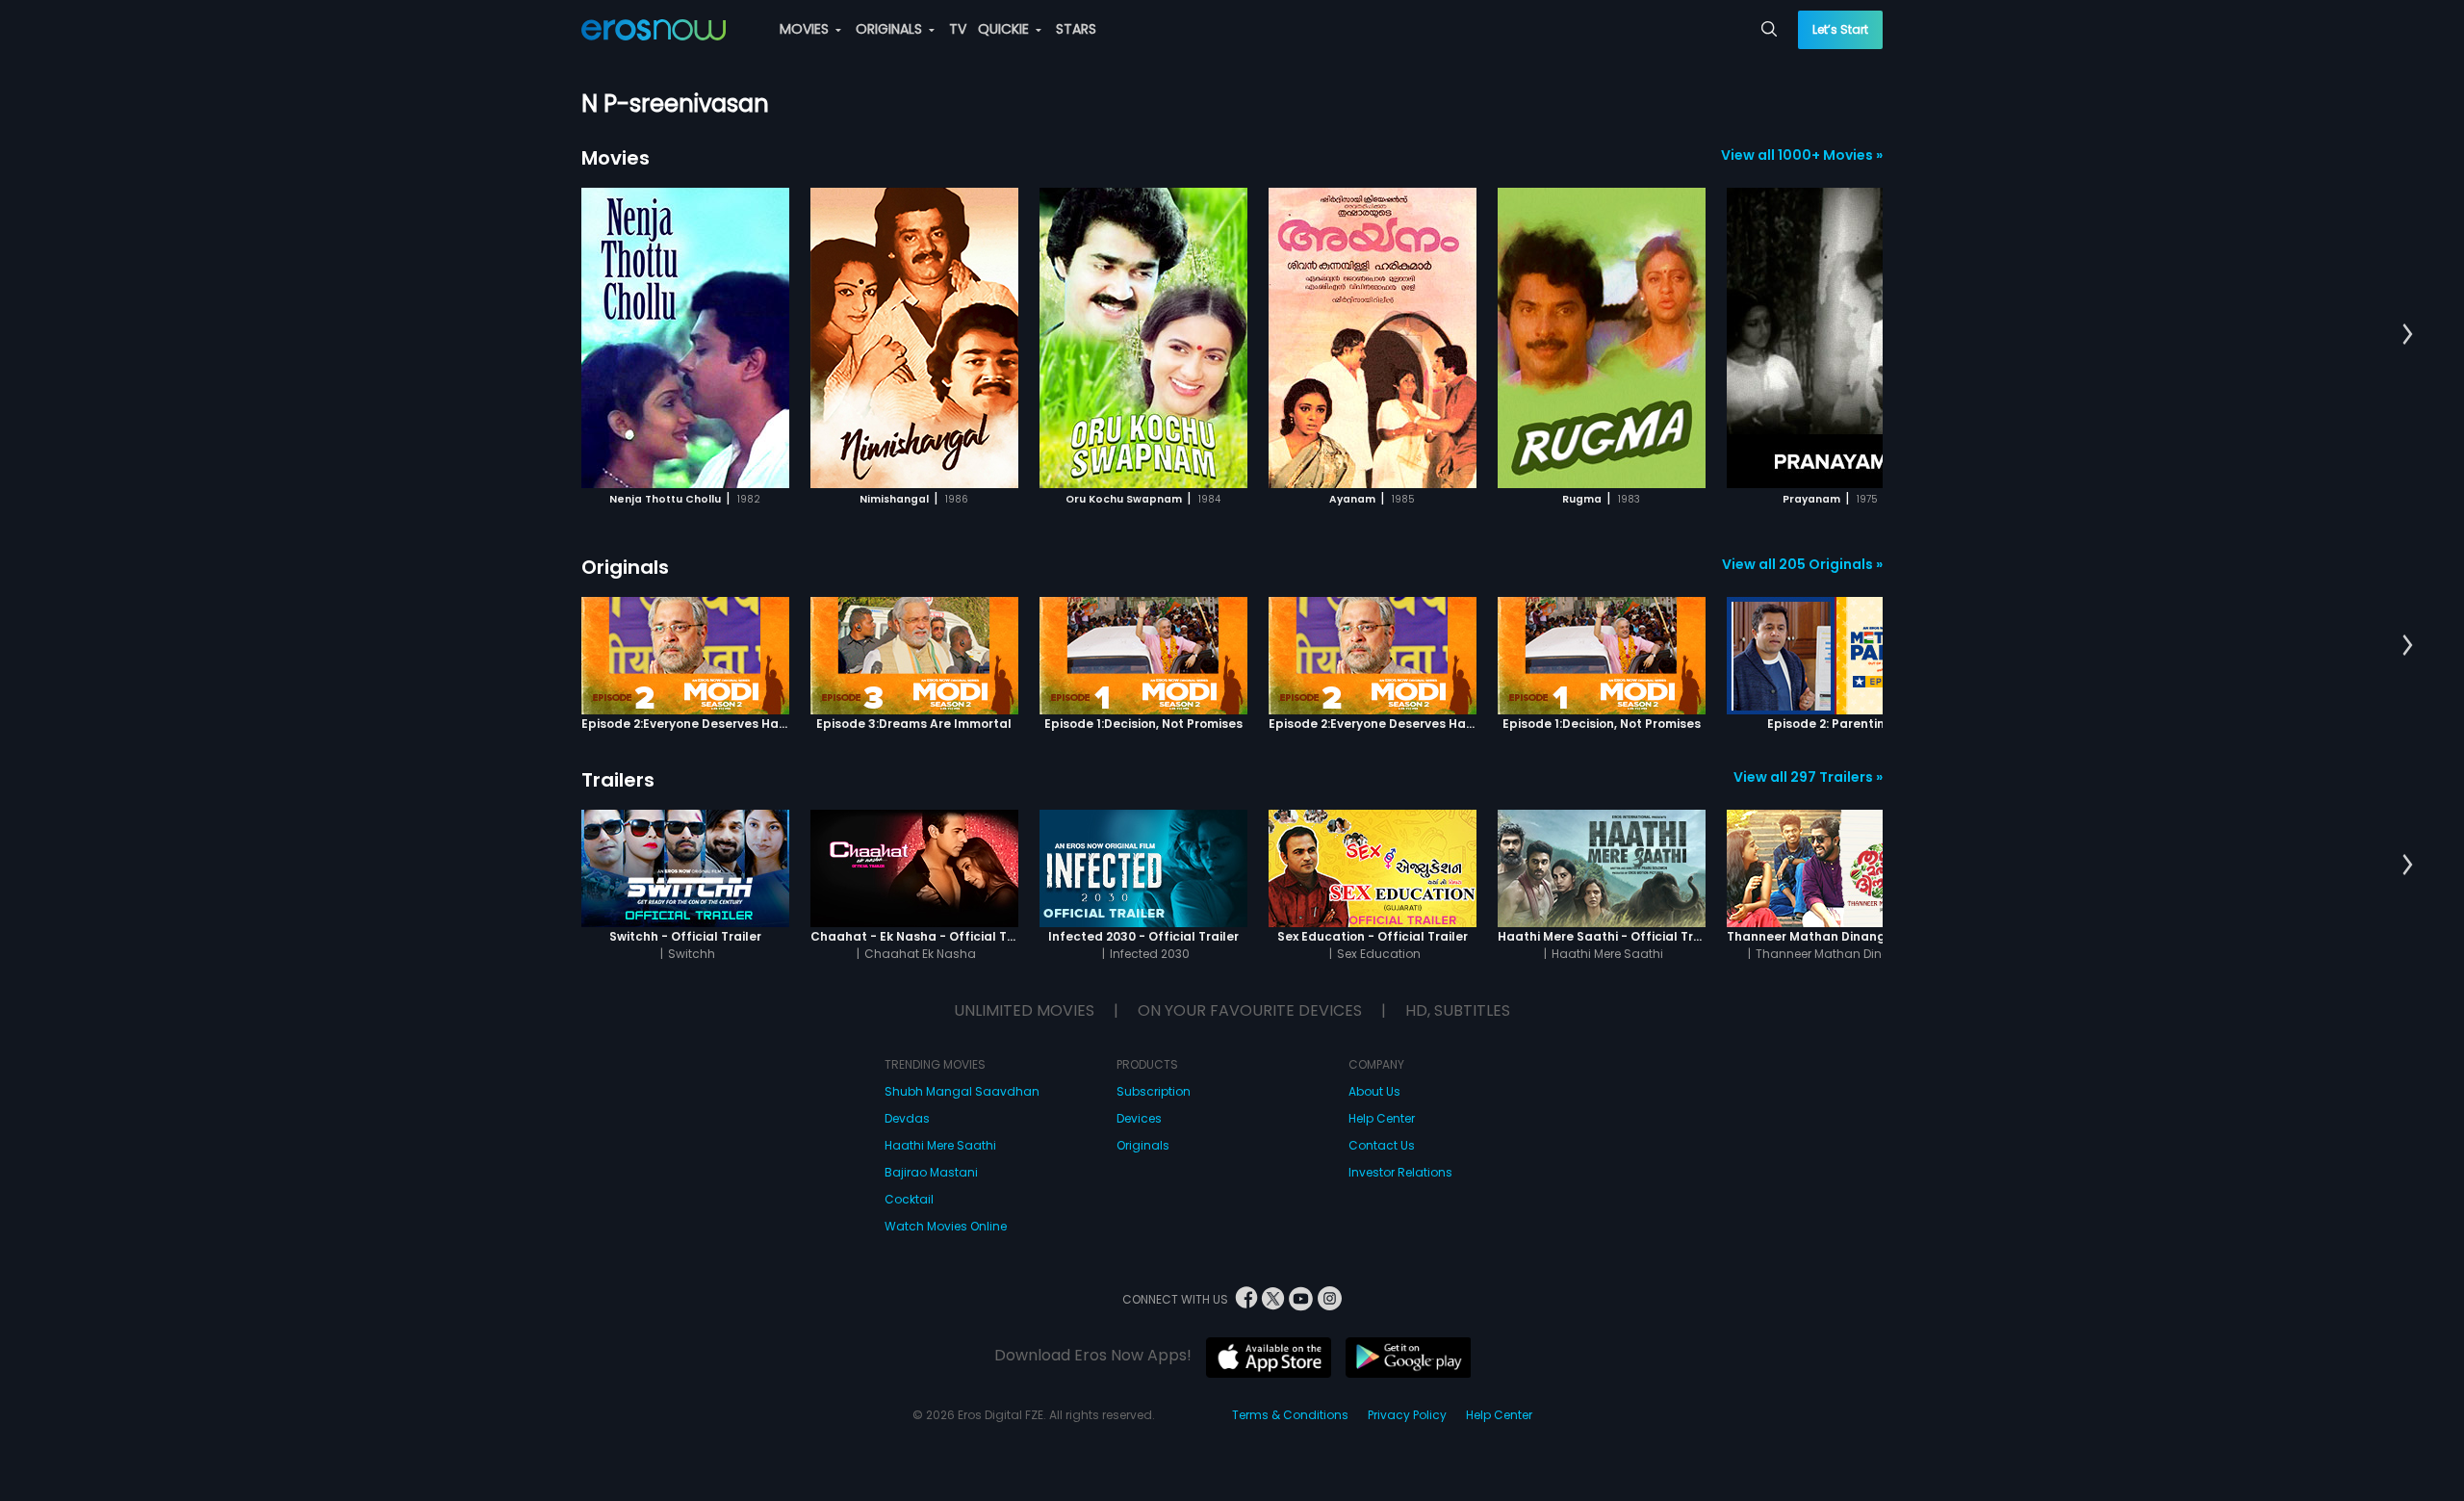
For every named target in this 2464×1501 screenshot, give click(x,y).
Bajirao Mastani (931, 1172)
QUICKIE (1005, 29)
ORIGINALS (891, 29)
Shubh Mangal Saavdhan (962, 1091)
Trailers (618, 780)
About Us (1374, 1091)
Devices (1139, 1118)
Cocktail (909, 1199)
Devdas (907, 1118)
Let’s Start (1840, 29)
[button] (2408, 335)
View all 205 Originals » (1802, 564)
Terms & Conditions (1290, 1415)
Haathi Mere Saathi (940, 1145)
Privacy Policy (1407, 1415)
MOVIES (806, 29)
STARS (1076, 29)
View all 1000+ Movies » (1802, 155)
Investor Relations (1400, 1172)
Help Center (1382, 1118)
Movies (616, 158)
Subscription (1154, 1091)
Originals (625, 567)
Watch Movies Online (946, 1226)
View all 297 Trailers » (1808, 777)
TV (958, 29)
